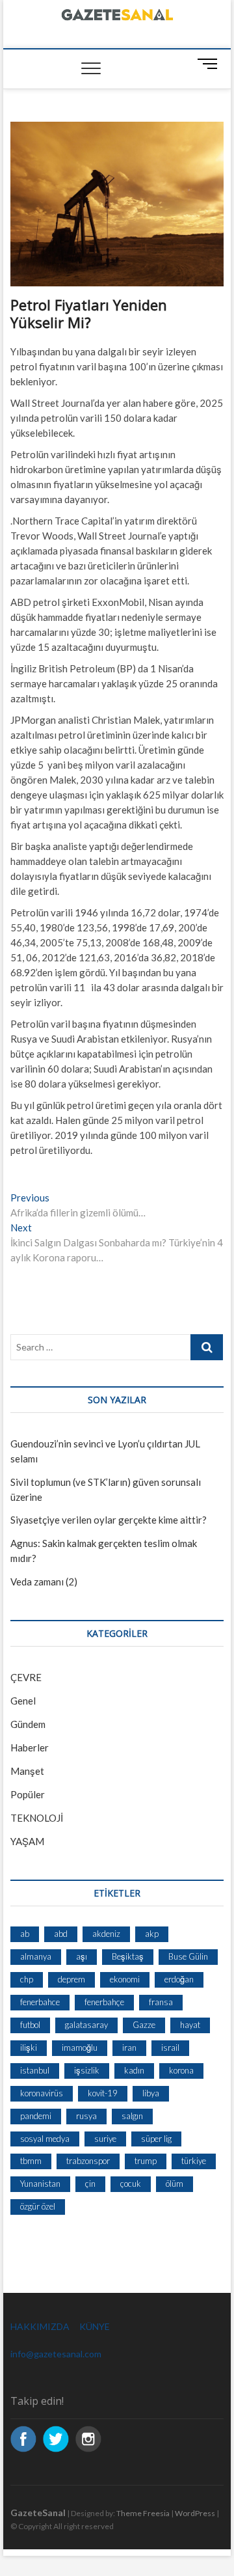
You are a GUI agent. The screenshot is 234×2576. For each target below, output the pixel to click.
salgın (132, 2116)
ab (25, 1934)
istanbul (35, 2070)
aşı (82, 1956)
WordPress (195, 2513)
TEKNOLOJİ (37, 1818)
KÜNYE (95, 2326)
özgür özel (38, 2206)
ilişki (29, 2048)
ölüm (175, 2184)
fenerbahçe (104, 2002)
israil (170, 2048)
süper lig (156, 2139)
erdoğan (179, 1979)
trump (146, 2161)
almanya (36, 1956)
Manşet (27, 1771)
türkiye (194, 2161)
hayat (190, 2025)
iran (129, 2048)
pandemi (36, 2116)
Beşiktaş (128, 1956)
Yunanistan (40, 2184)
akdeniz (106, 1934)
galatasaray (86, 2025)
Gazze (144, 2025)
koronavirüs (42, 2093)
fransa (161, 2002)
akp (152, 1934)
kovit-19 (103, 2093)
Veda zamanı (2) (44, 1582)
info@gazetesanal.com (56, 2354)
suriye (105, 2139)
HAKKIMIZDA (40, 2326)
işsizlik (87, 2070)
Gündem (28, 1724)
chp (27, 1979)
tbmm (31, 2161)
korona (181, 2070)
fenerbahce (40, 2002)
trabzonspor (88, 2161)
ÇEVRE (26, 1677)
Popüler (28, 1794)
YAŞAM (27, 1841)
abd (61, 1934)
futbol (30, 2025)
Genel (23, 1701)
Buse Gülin (188, 1956)
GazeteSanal (38, 2513)
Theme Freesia (143, 2513)
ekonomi (125, 1979)
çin (90, 2184)
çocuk (131, 2184)
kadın (134, 2070)
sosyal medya (45, 2139)
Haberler (30, 1747)
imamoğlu (80, 2048)
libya (151, 2093)
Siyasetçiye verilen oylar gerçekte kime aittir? (109, 1520)
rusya (86, 2116)
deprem (71, 1979)
